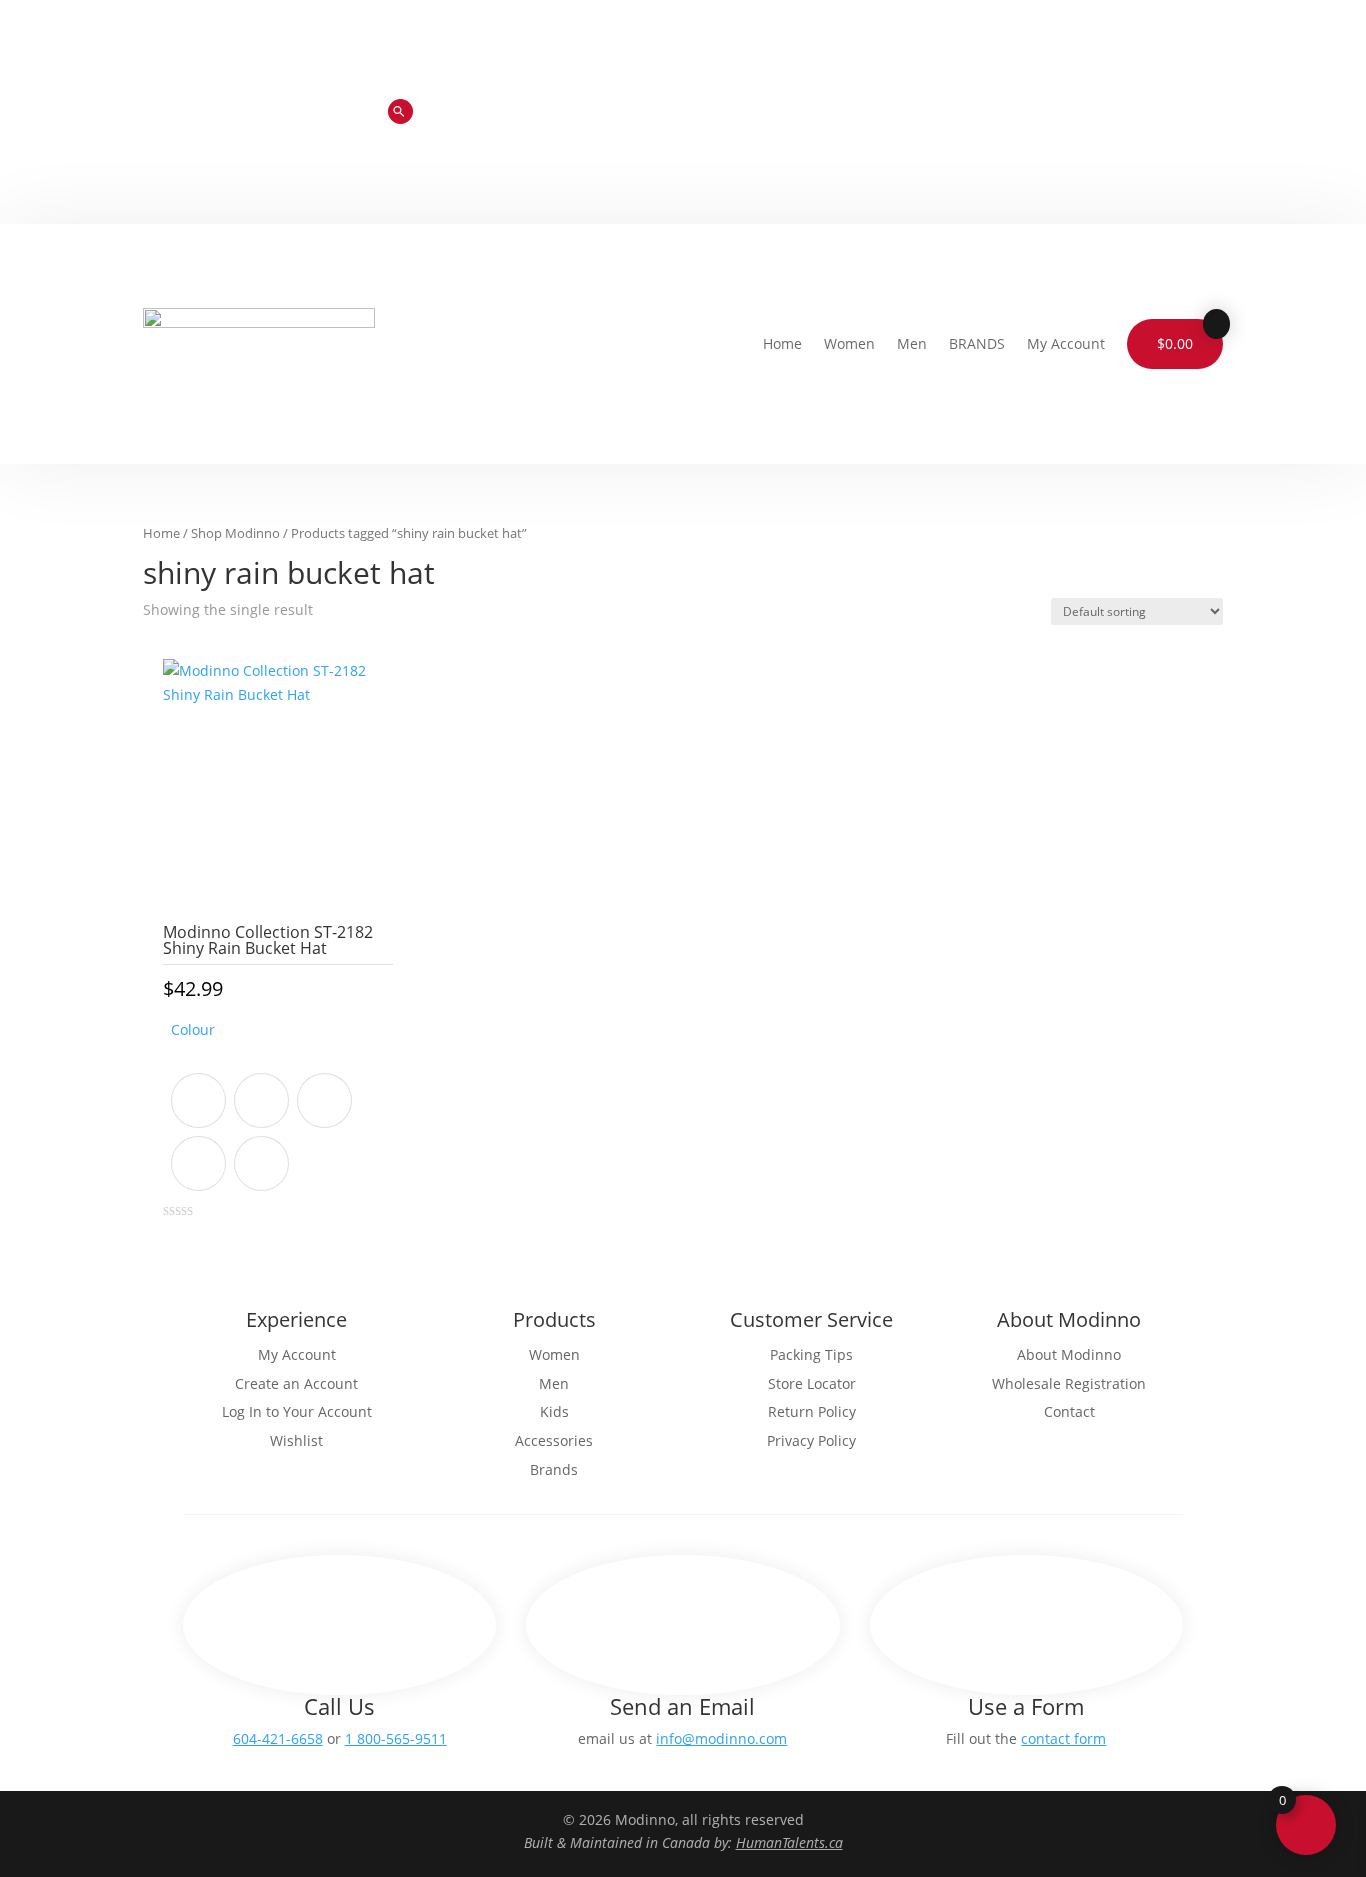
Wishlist (895, 128)
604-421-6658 (278, 1738)
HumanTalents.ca (789, 1842)
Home (782, 343)
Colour (193, 1029)
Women (849, 343)
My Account (1066, 343)
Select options (278, 1252)
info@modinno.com (721, 1738)
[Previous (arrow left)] (35, 939)
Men (912, 343)
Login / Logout (1013, 128)
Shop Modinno (235, 533)
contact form (1063, 1738)
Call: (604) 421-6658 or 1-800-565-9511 (842, 98)
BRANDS (977, 343)
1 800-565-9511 (396, 1738)
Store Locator (1058, 98)
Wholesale (1180, 98)
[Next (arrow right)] (1331, 939)
